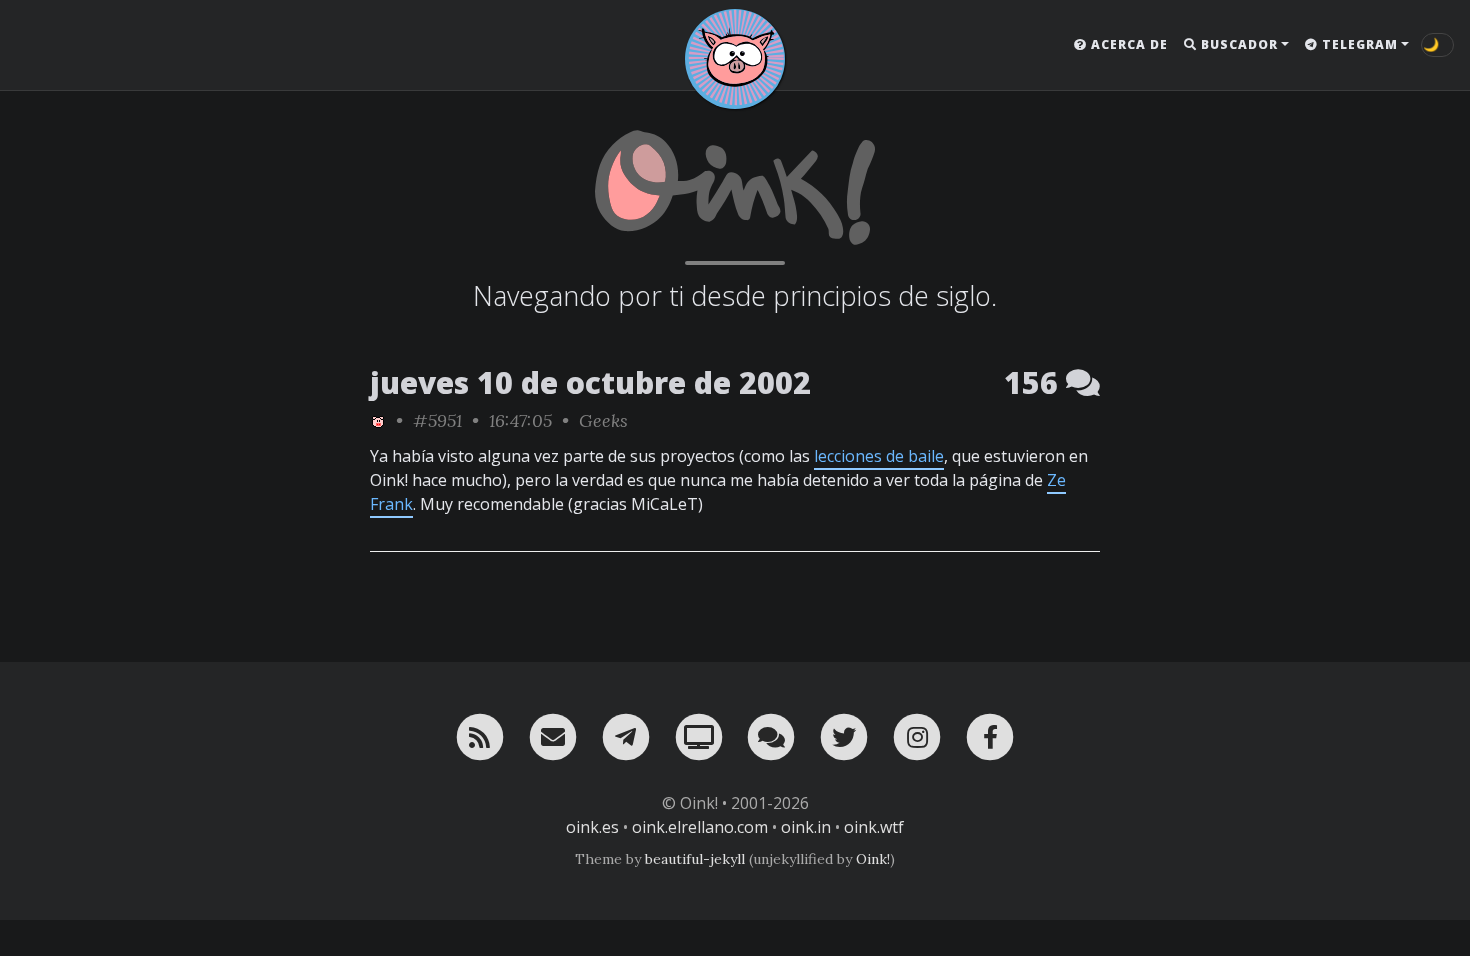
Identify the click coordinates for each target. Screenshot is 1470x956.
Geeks (603, 420)
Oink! (873, 859)
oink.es (592, 827)
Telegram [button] (1358, 44)
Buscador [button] (1237, 44)
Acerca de (1127, 44)
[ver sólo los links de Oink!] (378, 420)
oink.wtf (874, 827)
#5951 (437, 420)
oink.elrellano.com (700, 827)
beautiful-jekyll (695, 859)
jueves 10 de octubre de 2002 (590, 382)
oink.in (806, 827)
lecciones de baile (879, 456)
